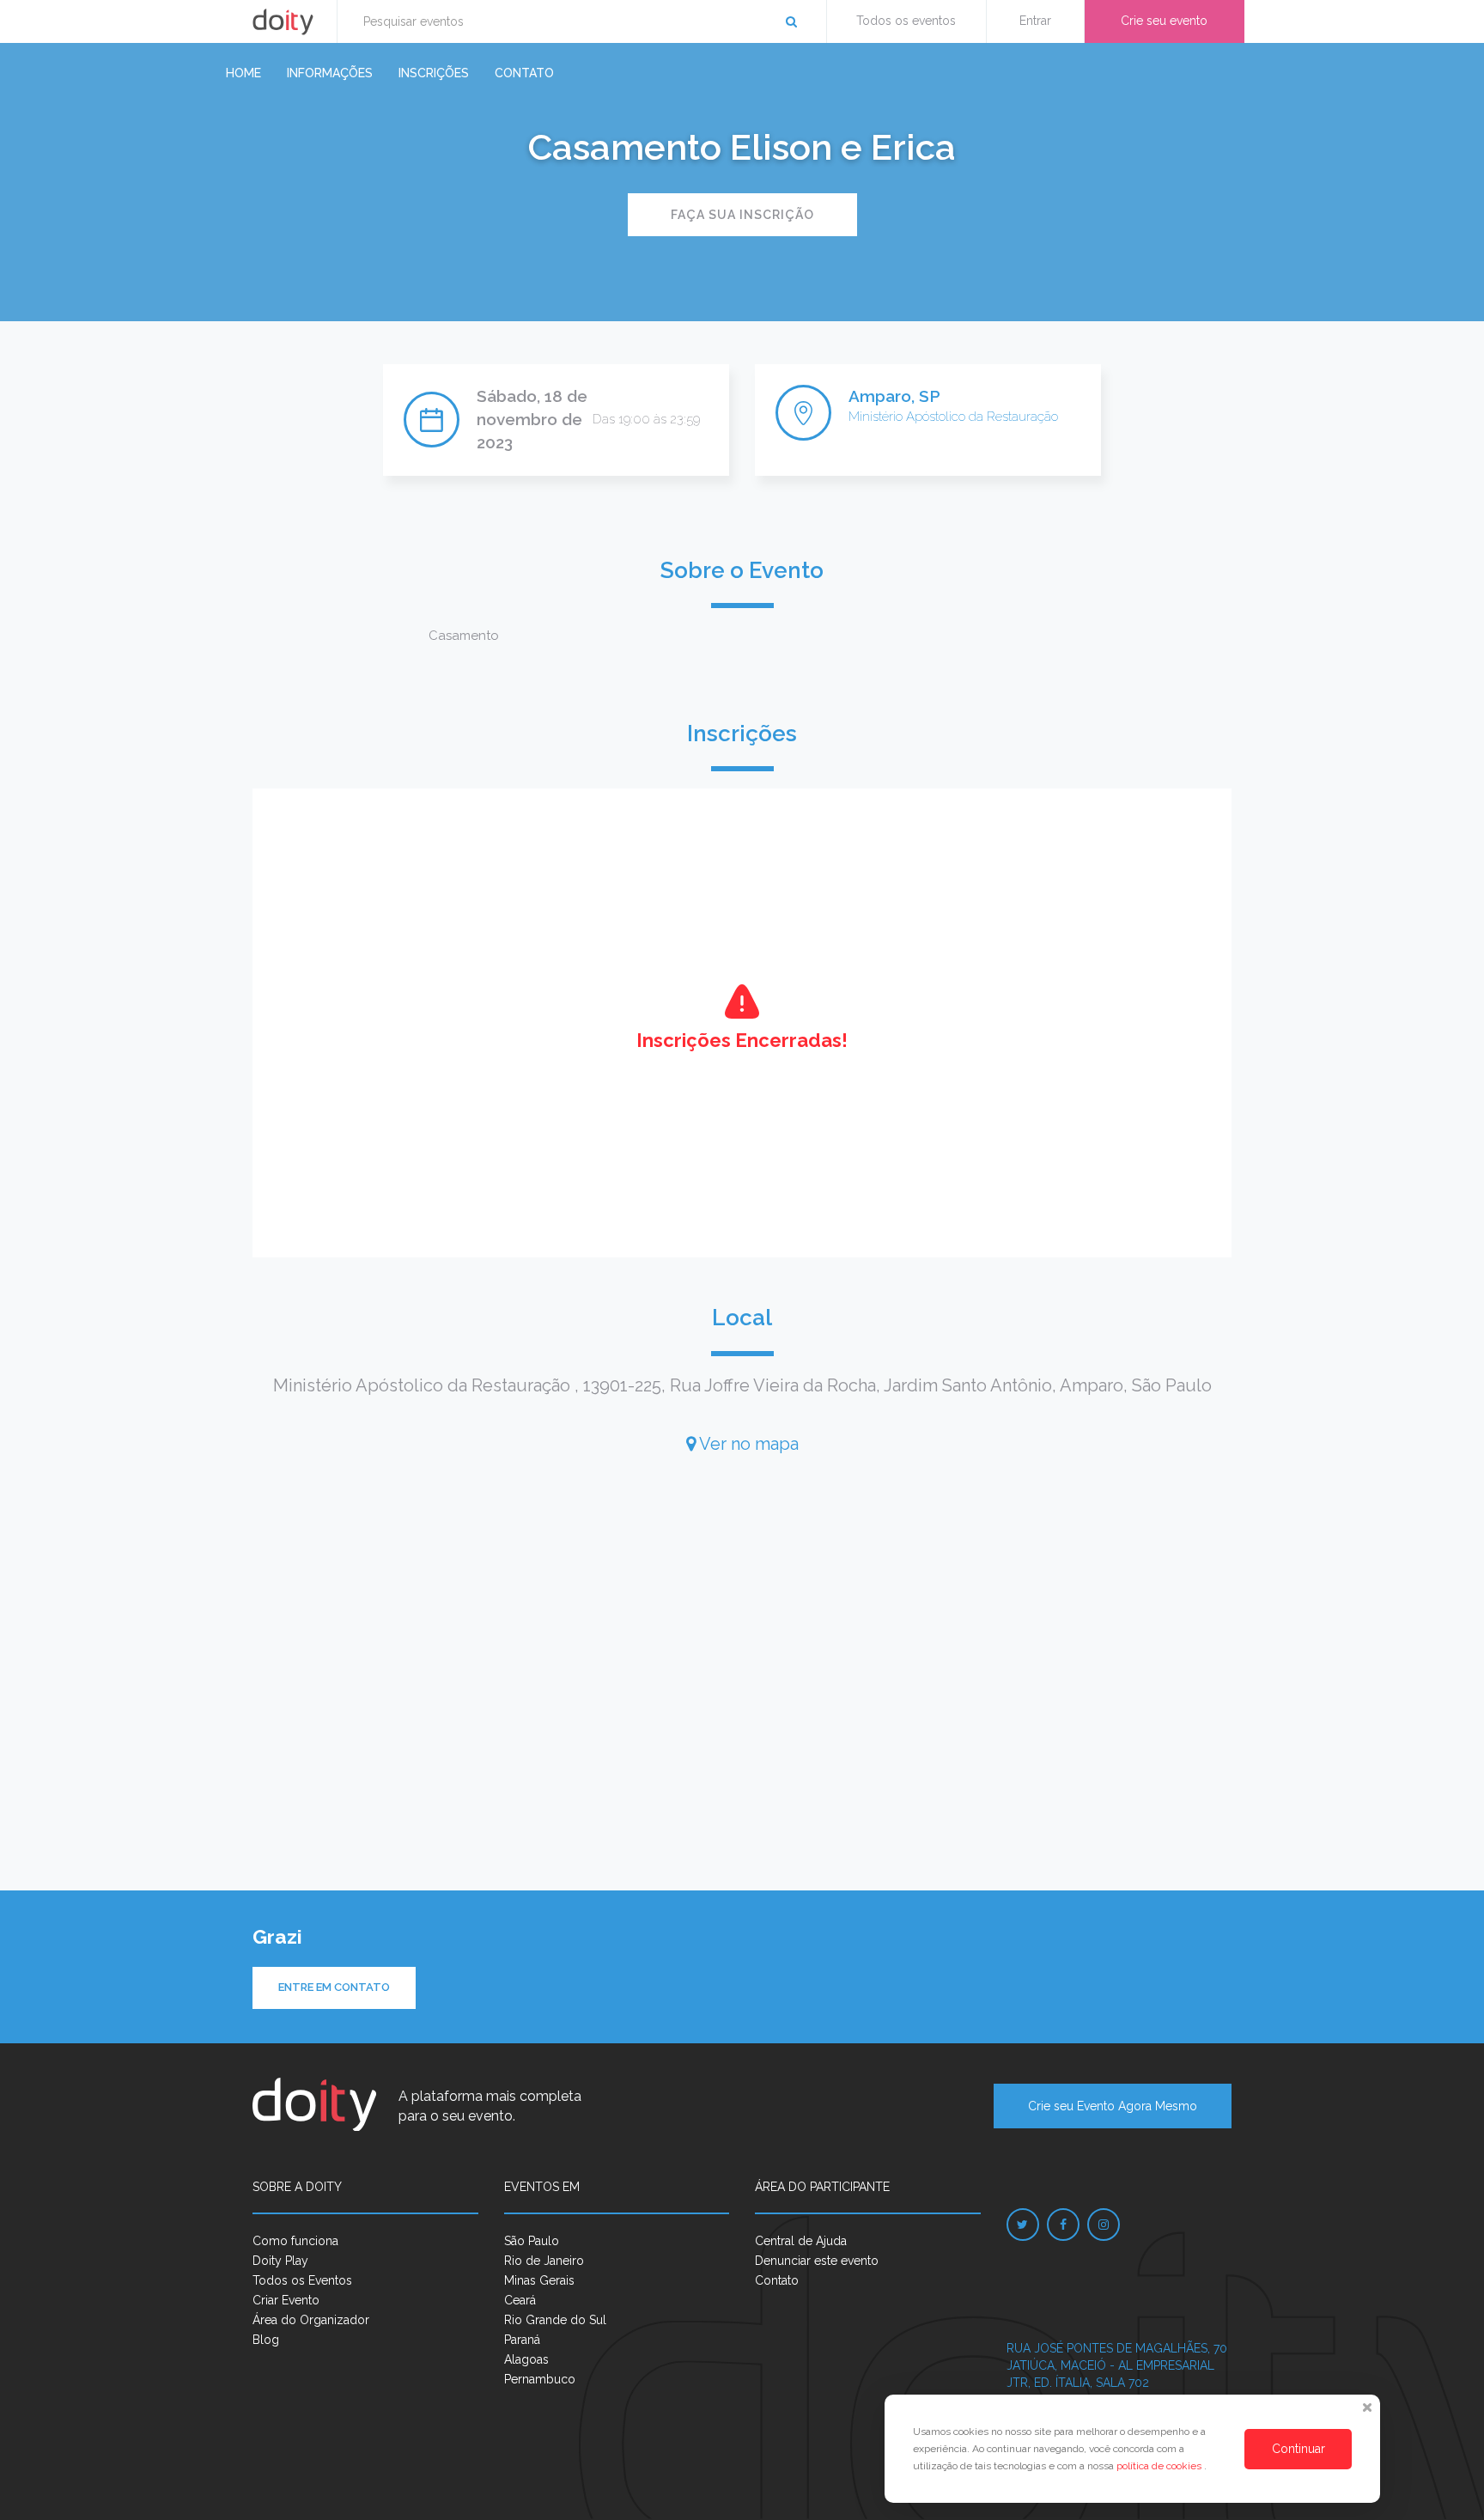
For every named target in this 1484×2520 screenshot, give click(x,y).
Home (243, 73)
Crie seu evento (1164, 21)
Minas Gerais (539, 2280)
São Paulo (532, 2241)
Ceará (520, 2300)
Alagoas (526, 2359)
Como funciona (295, 2241)
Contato (524, 73)
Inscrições (434, 73)
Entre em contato (334, 1987)
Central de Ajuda (801, 2241)
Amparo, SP (894, 396)
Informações (330, 73)
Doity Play (280, 2261)
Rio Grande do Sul (555, 2320)
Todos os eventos (906, 21)
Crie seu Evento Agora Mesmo (1113, 2106)
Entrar (1035, 21)
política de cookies (1160, 2466)
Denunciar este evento (817, 2261)
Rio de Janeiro (544, 2261)
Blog (266, 2340)
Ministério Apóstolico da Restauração (953, 417)
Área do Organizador (311, 2320)
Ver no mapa (747, 1444)
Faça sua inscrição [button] (742, 215)
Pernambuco (540, 2379)
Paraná (522, 2340)
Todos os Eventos (302, 2280)
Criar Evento (286, 2300)
